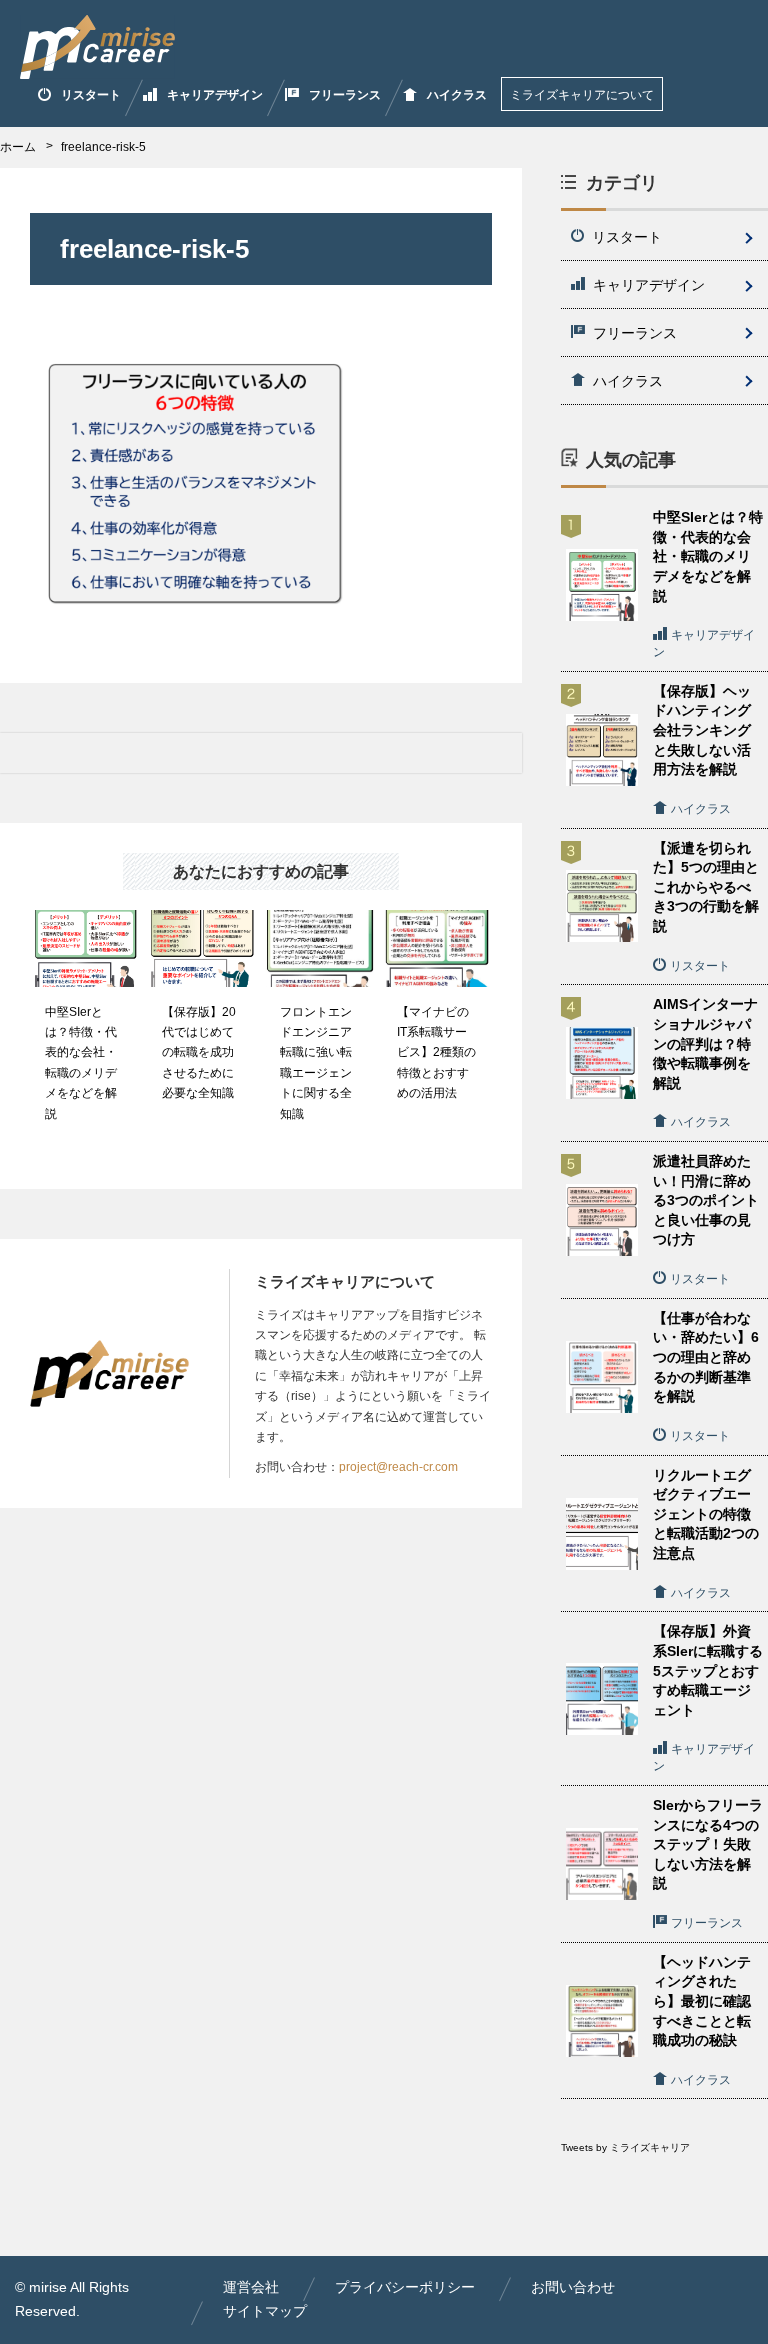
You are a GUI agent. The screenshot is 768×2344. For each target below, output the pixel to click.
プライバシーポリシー (405, 2287)
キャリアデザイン (215, 95)
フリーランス (345, 95)
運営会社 (251, 2287)
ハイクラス (457, 95)
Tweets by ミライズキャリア (625, 2147)
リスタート (91, 95)
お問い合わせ (573, 2287)
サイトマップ (265, 2311)
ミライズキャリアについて (582, 95)
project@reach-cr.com (398, 1467)
